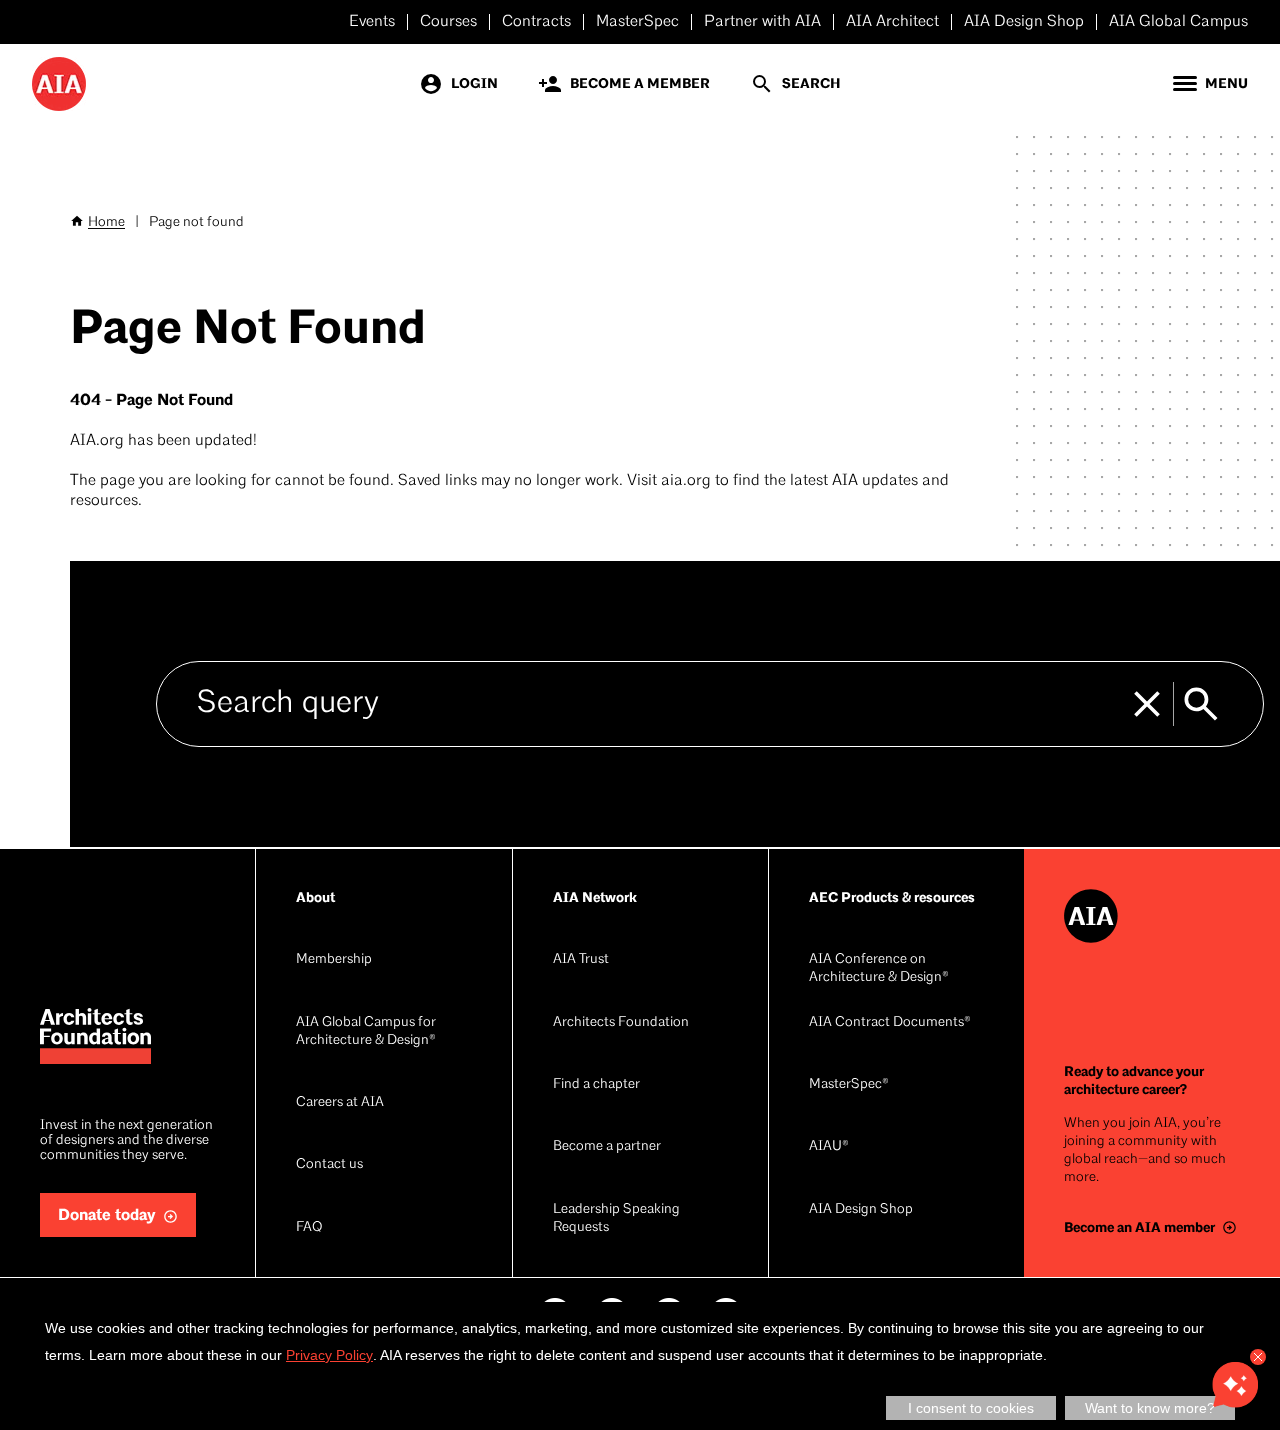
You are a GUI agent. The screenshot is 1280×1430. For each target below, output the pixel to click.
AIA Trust (581, 959)
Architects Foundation (621, 1022)
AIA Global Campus (1178, 22)
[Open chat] (1235, 1385)
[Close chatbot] (1258, 1357)
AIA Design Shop (1024, 22)
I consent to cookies (971, 1408)
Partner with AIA (762, 22)
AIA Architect (892, 22)
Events (372, 22)
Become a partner (607, 1146)
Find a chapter (596, 1084)
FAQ (309, 1227)
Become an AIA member (1139, 1227)
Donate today (107, 1215)
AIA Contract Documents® (890, 1022)
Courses (448, 22)
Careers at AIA (340, 1102)
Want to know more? (1150, 1408)
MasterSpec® (849, 1084)
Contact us (329, 1164)
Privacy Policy (329, 1355)
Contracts (536, 22)
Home (106, 222)
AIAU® (829, 1146)
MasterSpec (637, 22)
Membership (334, 959)
